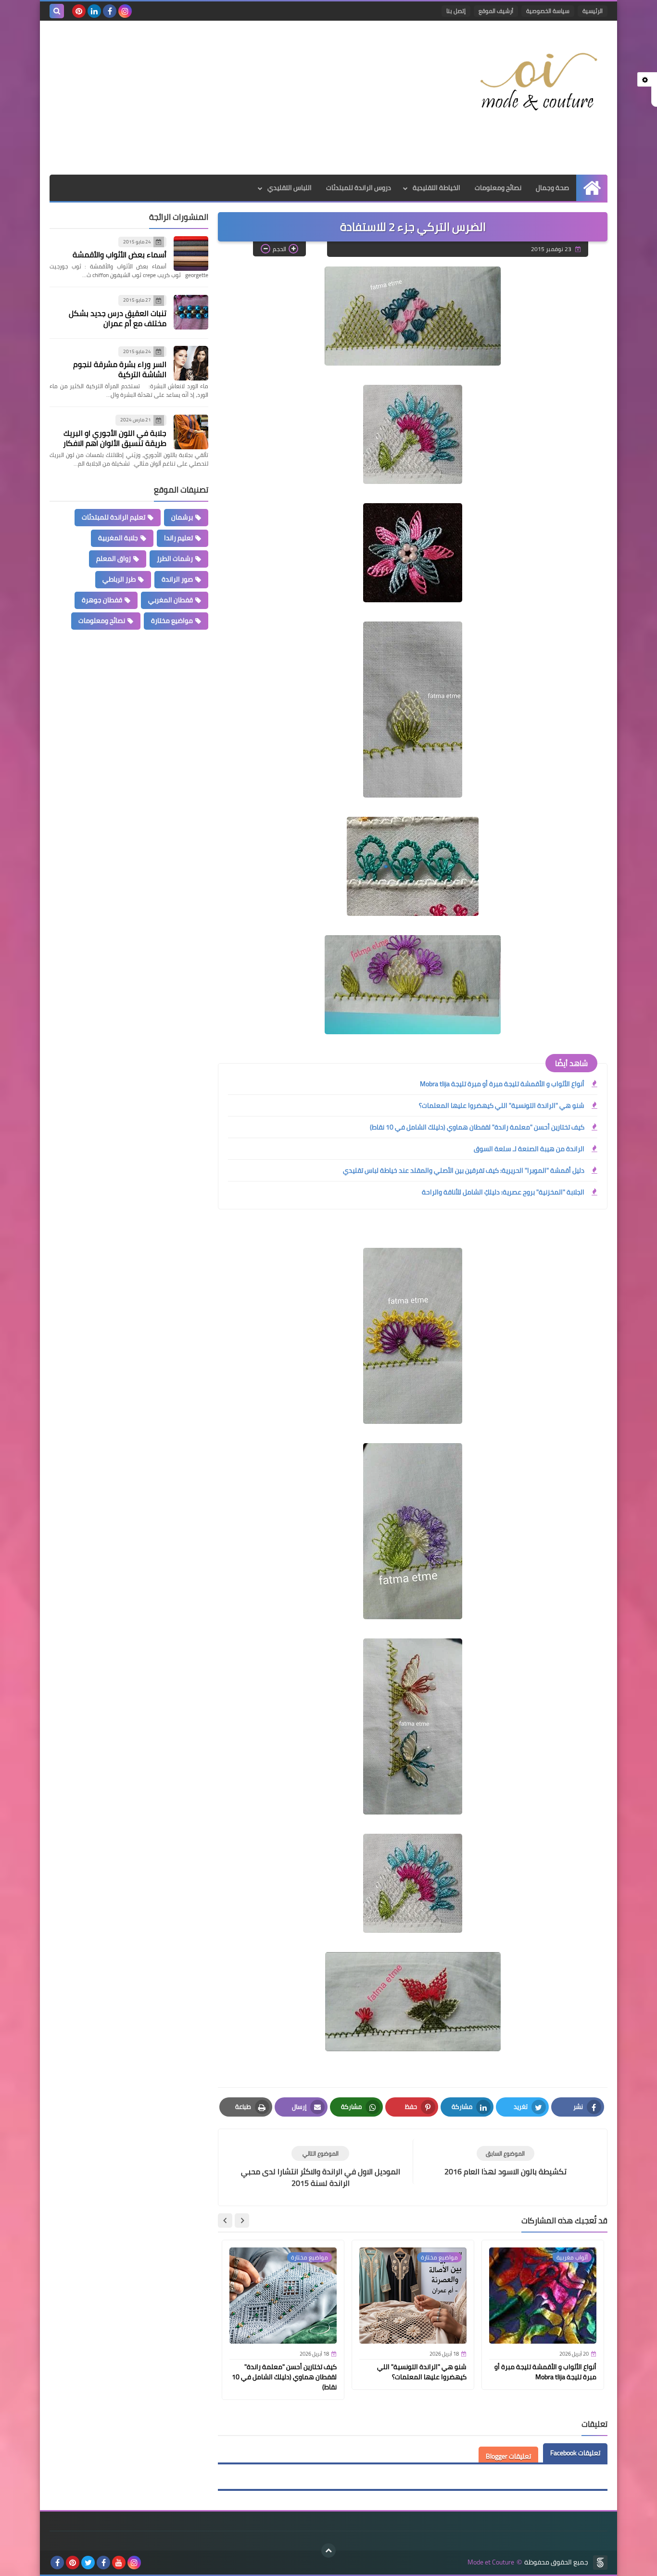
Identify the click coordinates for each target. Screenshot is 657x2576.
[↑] (328, 2551)
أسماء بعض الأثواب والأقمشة (120, 255)
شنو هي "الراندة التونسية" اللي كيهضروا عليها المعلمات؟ (502, 1105)
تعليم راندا (178, 538)
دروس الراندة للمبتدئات (359, 188)
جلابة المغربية (118, 538)
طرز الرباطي (119, 579)
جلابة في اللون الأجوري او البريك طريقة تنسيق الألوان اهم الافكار (115, 438)
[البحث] (57, 11)
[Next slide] (225, 2221)
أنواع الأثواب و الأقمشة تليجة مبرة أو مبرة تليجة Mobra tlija (502, 1084)
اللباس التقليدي (290, 188)
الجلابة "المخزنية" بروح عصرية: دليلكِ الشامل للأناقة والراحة (503, 1192)
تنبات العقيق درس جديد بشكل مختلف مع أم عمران (118, 318)
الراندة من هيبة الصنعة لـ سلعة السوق (529, 1149)
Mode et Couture (491, 2562)
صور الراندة (177, 579)
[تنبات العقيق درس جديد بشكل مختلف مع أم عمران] (191, 312)
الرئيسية (593, 11)
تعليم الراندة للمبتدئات (114, 517)
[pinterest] (79, 11)
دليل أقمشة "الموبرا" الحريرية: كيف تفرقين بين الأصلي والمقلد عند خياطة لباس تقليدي (464, 1170)
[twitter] (88, 2563)
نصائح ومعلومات (498, 188)
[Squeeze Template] (600, 2563)
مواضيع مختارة (172, 621)
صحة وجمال (552, 188)
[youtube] (119, 2563)
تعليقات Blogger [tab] (508, 2456)
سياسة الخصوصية (548, 11)
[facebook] (110, 11)
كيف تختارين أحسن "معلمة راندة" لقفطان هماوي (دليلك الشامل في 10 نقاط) (477, 1127)
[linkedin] (94, 11)
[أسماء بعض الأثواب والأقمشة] (191, 254)
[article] (320, 2167)
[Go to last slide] (242, 2221)
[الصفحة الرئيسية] (592, 188)
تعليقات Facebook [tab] (575, 2453)
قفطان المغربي (171, 600)
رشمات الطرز (175, 558)
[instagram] (125, 11)
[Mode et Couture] (538, 82)
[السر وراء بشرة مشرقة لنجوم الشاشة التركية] (191, 363)
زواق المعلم (114, 558)
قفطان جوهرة (102, 600)
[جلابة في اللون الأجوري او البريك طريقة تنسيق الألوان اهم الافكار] (191, 432)
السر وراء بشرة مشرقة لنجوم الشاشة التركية (120, 370)
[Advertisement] (225, 98)
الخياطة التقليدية (436, 188)
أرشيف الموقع (496, 11)
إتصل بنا (456, 11)
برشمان (182, 517)
